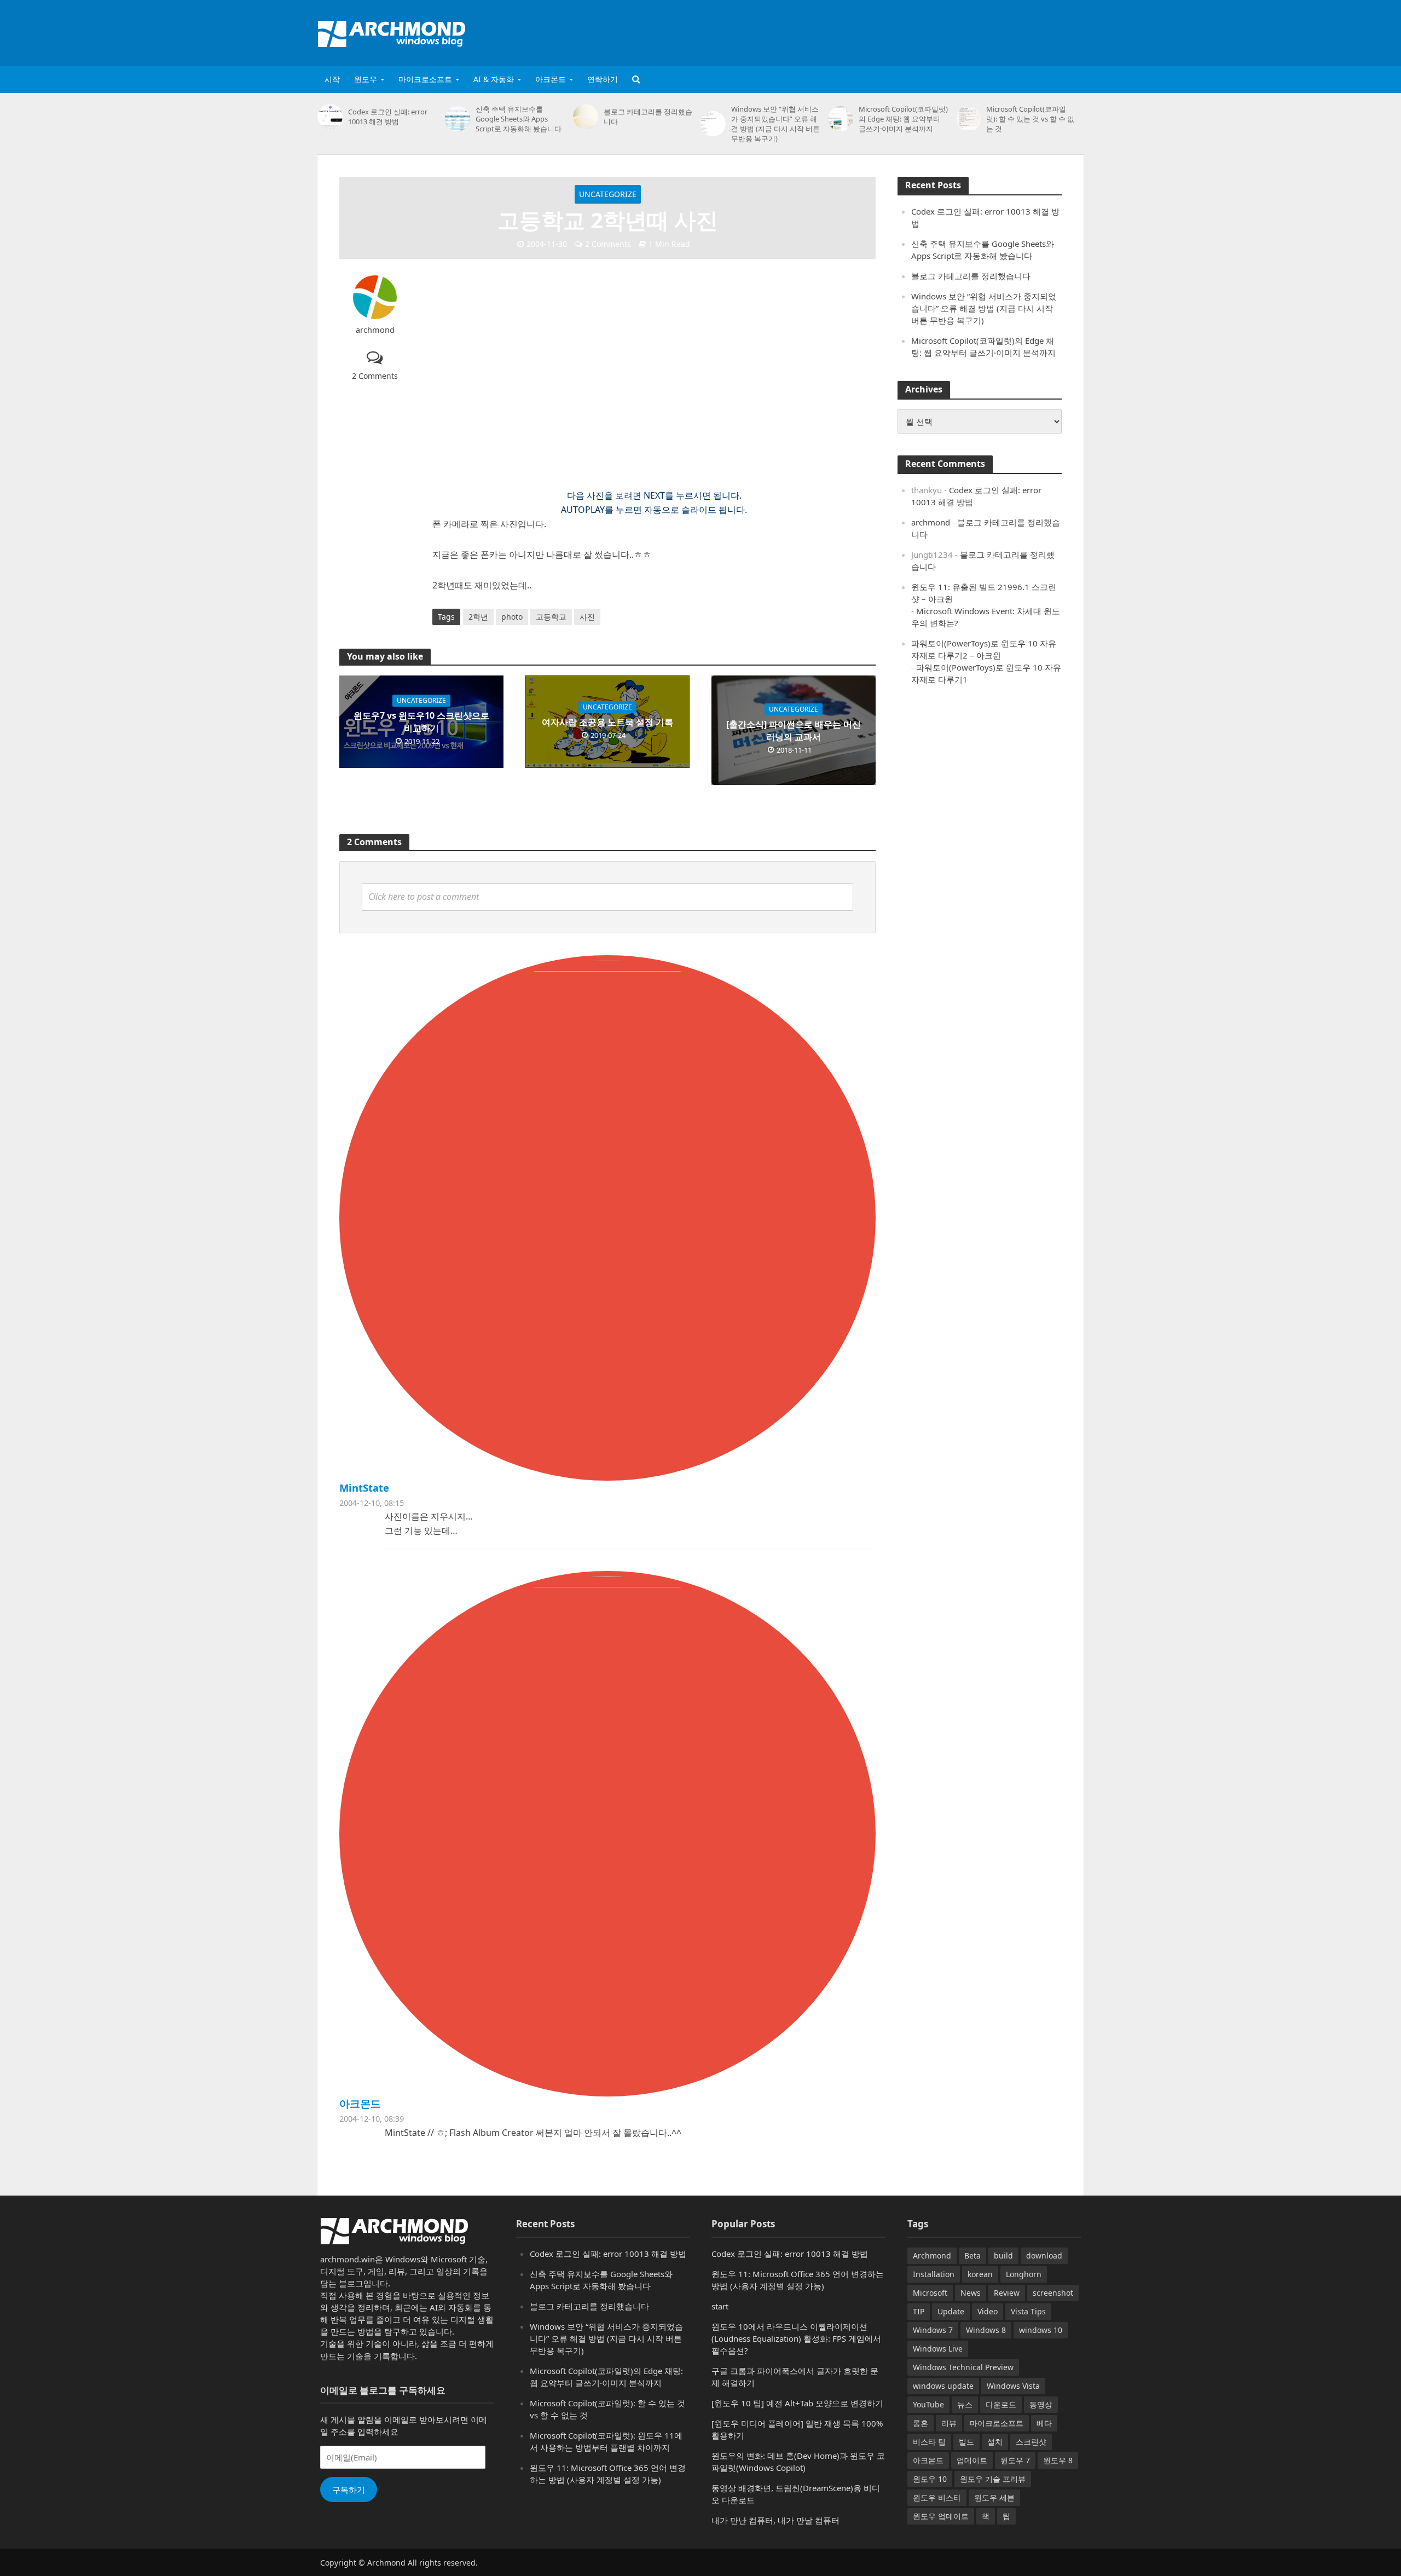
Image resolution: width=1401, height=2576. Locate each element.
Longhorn (1024, 2274)
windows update (943, 2386)
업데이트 (972, 2460)
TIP (919, 2311)
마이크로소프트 (425, 79)
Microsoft (930, 2293)
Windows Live (938, 2349)
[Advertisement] (884, 31)
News (971, 2293)
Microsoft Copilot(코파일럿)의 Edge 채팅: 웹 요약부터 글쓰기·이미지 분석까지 (903, 119)
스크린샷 (1031, 2442)
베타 (1044, 2423)
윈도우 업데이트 (941, 2516)
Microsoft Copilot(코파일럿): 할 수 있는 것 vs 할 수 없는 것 (1030, 119)
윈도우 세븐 (994, 2497)
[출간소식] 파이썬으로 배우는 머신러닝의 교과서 (794, 730)
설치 (995, 2442)
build (1003, 2256)
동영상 (1041, 2404)
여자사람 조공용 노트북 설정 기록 (607, 722)
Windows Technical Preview (963, 2367)
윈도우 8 (1058, 2460)
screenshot (1053, 2293)
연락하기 (603, 79)
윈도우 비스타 (937, 2497)
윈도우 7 (1015, 2460)
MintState (364, 1488)
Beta (972, 2256)
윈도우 (366, 79)
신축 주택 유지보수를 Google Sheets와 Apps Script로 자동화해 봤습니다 (519, 119)
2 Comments (608, 244)
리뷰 (949, 2423)
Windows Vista (1013, 2386)
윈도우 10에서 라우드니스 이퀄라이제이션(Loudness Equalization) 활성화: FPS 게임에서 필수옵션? (796, 2338)
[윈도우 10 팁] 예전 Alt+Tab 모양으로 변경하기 (797, 2403)
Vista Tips (1028, 2311)
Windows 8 (986, 2330)
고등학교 (551, 617)
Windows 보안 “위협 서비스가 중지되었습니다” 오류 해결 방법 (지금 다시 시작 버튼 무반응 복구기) (775, 124)
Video (988, 2311)
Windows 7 (933, 2330)
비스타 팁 (929, 2442)
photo (512, 617)
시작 (332, 79)
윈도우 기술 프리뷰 (993, 2479)
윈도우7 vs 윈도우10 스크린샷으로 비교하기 (421, 722)
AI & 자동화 (494, 79)
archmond (375, 330)
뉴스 (965, 2404)
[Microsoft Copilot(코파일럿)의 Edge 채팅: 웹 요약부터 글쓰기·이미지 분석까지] (841, 119)
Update (951, 2311)
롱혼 (921, 2423)
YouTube (928, 2404)
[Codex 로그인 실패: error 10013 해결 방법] (330, 117)
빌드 (966, 2442)
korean (980, 2274)
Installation (934, 2274)
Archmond (932, 2256)
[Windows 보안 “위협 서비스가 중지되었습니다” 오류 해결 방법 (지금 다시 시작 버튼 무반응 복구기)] (713, 124)
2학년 (478, 617)
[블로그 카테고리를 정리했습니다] (586, 117)
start (720, 2306)
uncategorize (608, 194)
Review (1007, 2293)
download (1044, 2256)
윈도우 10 (930, 2479)
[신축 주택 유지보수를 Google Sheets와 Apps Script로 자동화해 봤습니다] (458, 119)
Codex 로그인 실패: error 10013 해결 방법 (388, 117)
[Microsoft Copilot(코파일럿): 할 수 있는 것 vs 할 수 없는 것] (969, 119)
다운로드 (1001, 2404)
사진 (587, 617)
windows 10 (1041, 2330)
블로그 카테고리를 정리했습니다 (648, 117)
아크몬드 (551, 79)
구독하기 (349, 2490)
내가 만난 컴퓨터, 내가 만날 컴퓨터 (775, 2520)
